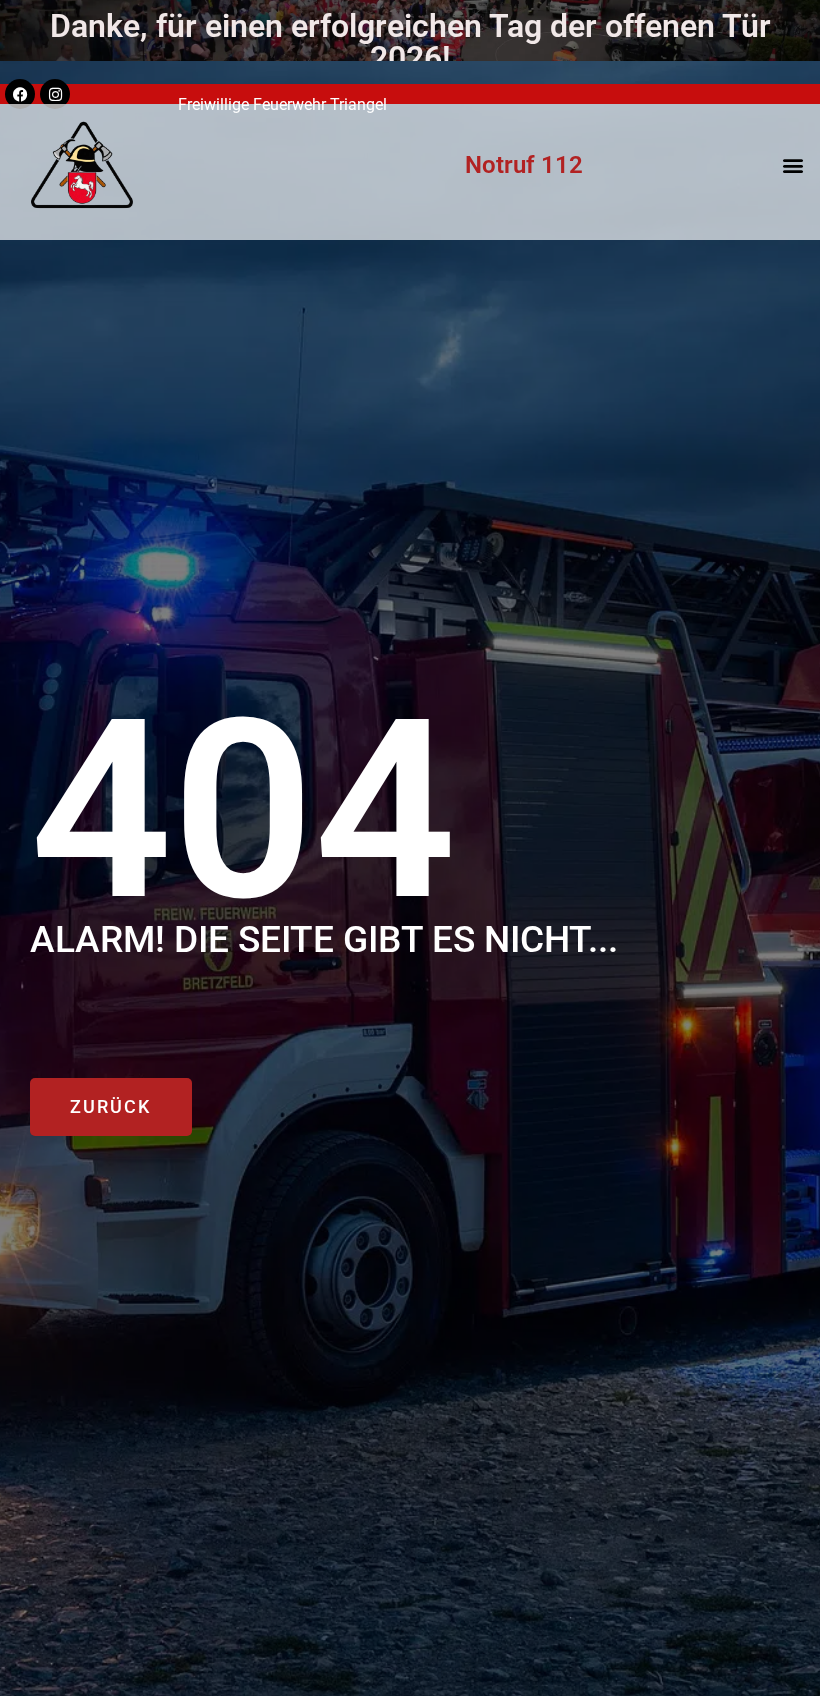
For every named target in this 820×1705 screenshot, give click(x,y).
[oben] (783, 1614)
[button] (793, 165)
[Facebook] (20, 94)
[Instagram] (55, 94)
